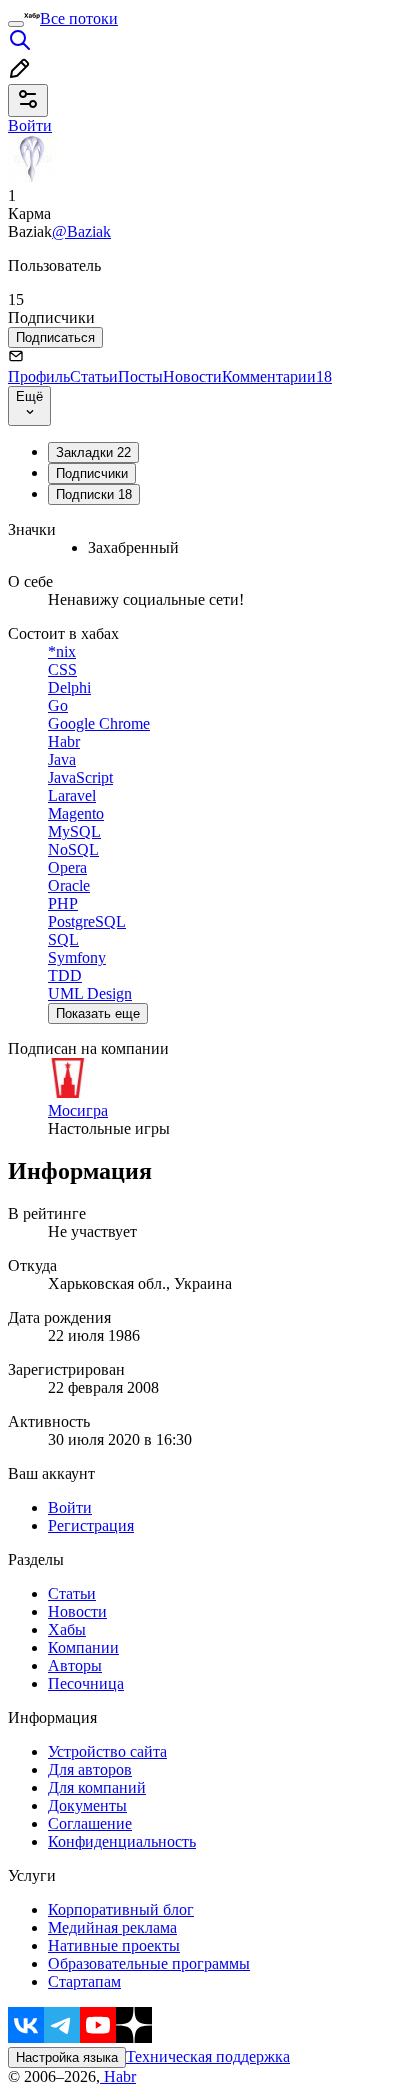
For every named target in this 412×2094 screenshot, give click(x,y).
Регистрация (91, 1525)
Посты (140, 376)
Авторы (75, 1665)
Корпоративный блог (121, 1909)
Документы (87, 1805)
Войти (70, 1507)
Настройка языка (67, 2057)
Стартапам (84, 1981)
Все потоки (79, 18)
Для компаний (97, 1787)
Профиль (39, 376)
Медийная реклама (112, 1927)
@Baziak (81, 231)
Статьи (94, 376)
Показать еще (98, 1013)
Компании (83, 1647)
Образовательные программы (149, 1963)
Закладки (93, 452)
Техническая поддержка (208, 2056)
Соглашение (90, 1823)
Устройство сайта (107, 1751)
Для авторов (90, 1769)
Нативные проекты (114, 1945)
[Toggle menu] (16, 24)
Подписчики (92, 473)
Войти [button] (30, 125)
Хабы (67, 1629)
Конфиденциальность (122, 1841)
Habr (118, 2076)
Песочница (86, 1683)
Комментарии (277, 376)
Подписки (94, 494)
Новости (192, 376)
